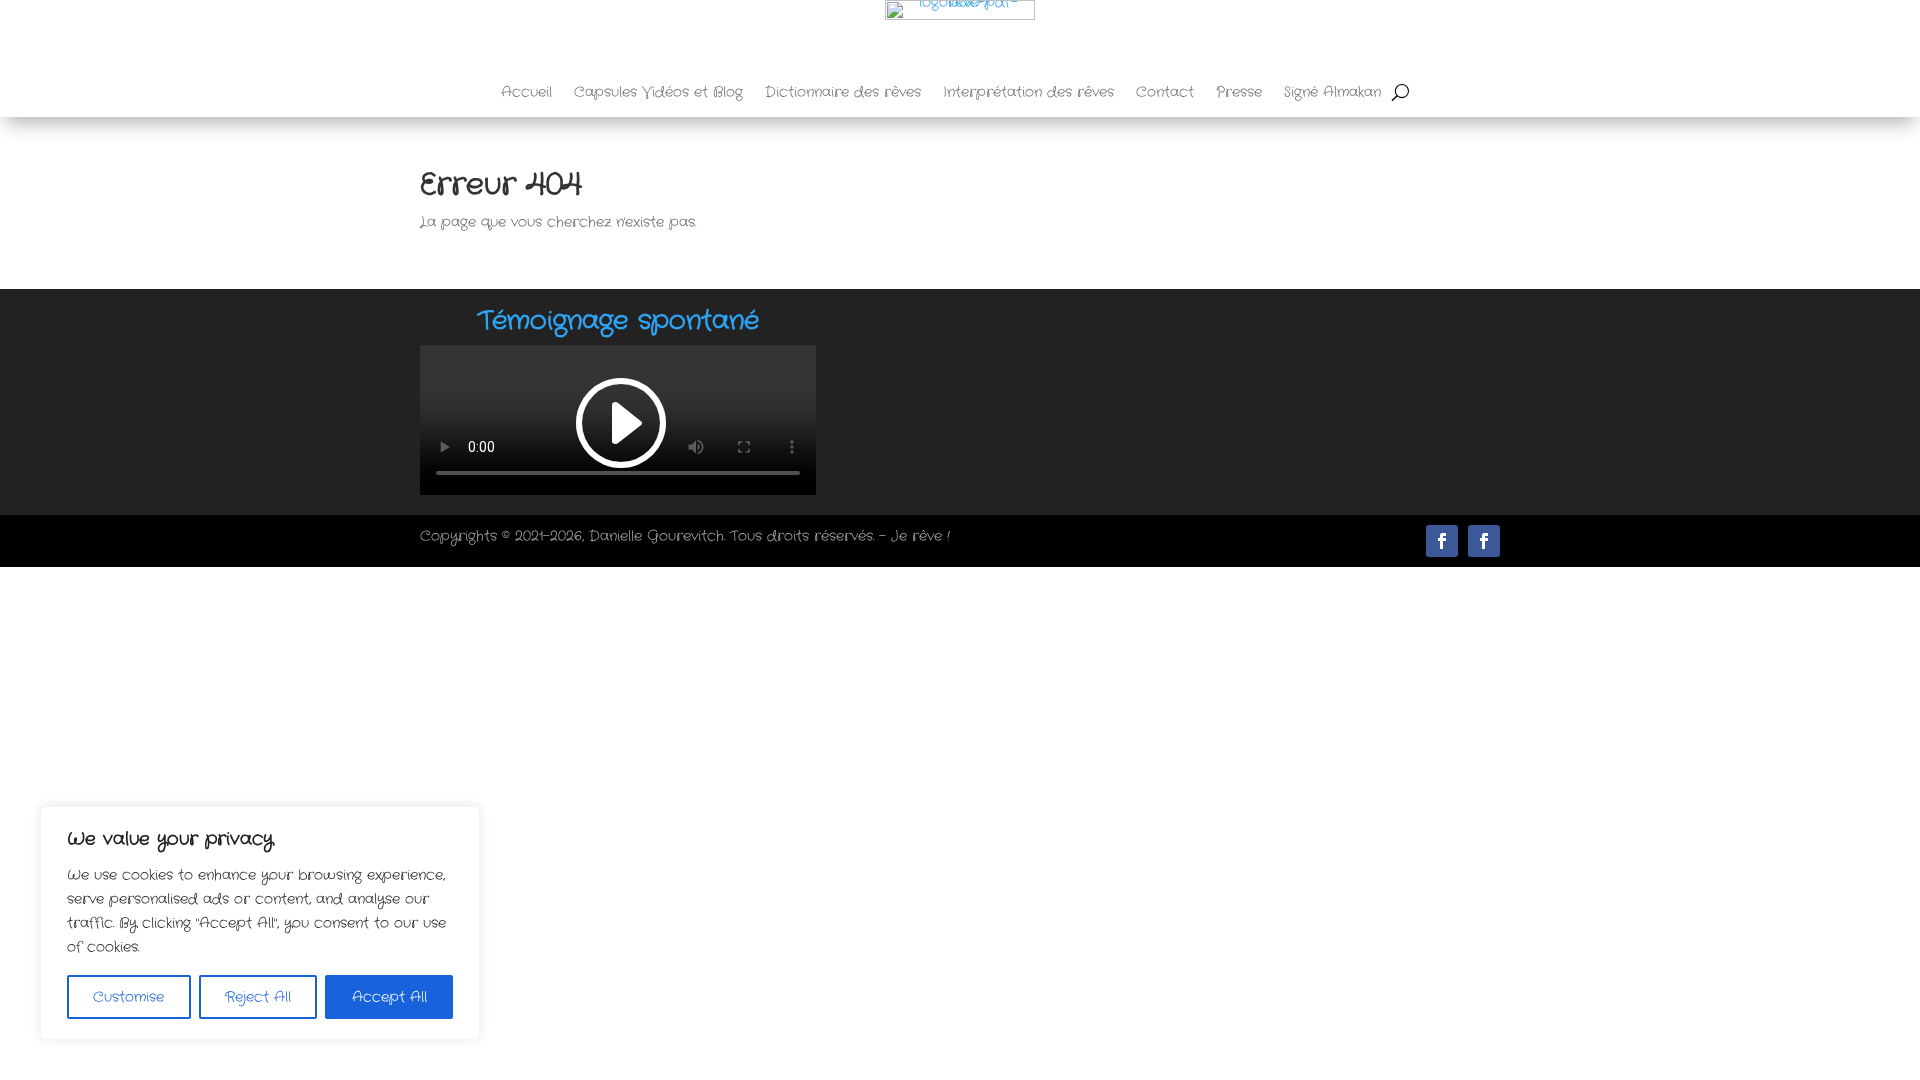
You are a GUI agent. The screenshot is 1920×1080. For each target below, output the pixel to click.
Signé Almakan (1332, 93)
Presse (1239, 93)
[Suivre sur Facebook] (1484, 541)
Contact (1165, 93)
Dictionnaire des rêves (843, 93)
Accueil (526, 93)
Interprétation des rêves (1028, 93)
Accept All (389, 997)
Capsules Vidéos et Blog (658, 93)
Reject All (258, 997)
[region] (260, 923)
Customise (128, 997)
